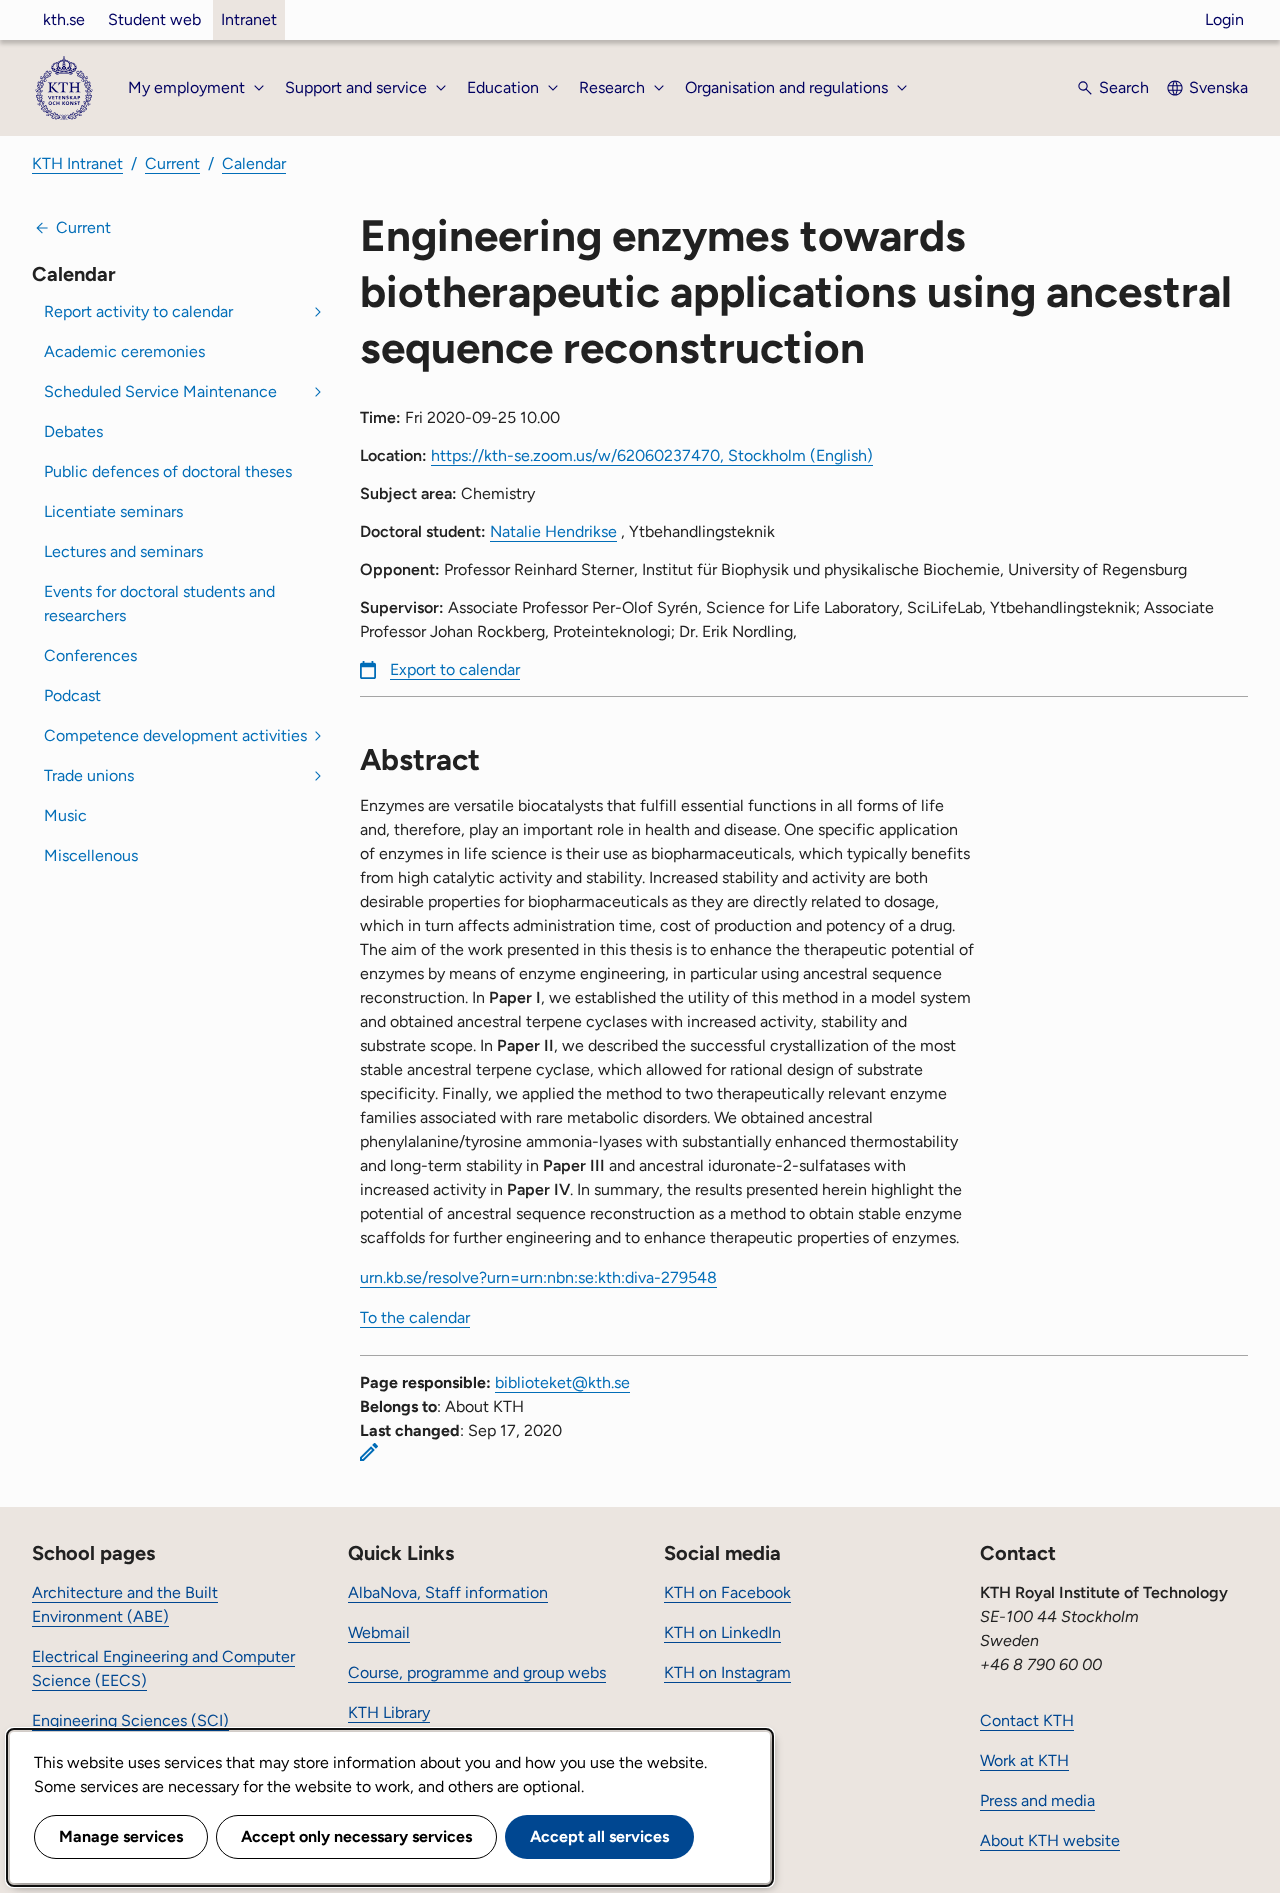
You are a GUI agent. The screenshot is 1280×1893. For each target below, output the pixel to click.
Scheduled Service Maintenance (160, 391)
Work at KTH (1024, 1760)
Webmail (379, 1632)
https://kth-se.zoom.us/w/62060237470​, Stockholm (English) (652, 455)
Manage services (121, 1836)
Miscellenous (91, 855)
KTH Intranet (77, 163)
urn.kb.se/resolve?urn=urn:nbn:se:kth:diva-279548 (538, 1277)
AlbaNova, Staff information (448, 1592)
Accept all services (599, 1836)
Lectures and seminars (123, 551)
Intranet (249, 19)
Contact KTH (1027, 1720)
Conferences (90, 655)
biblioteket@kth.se (562, 1382)
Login (1224, 19)
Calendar (254, 163)
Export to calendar (455, 669)
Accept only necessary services (356, 1836)
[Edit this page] (369, 1452)
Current (172, 163)
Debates (73, 431)
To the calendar (415, 1317)
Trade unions (89, 775)
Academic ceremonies (124, 351)
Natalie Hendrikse (553, 531)
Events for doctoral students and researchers (159, 603)
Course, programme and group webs (477, 1672)
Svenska (1218, 87)
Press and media (1037, 1800)
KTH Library (389, 1712)
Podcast (72, 695)
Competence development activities (175, 735)
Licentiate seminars (113, 511)
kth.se (64, 19)
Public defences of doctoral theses (168, 471)
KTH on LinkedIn (722, 1632)
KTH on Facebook (727, 1592)
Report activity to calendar (138, 311)
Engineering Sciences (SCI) (130, 1720)
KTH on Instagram (727, 1672)
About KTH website (1050, 1840)
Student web (154, 19)
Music (65, 815)
